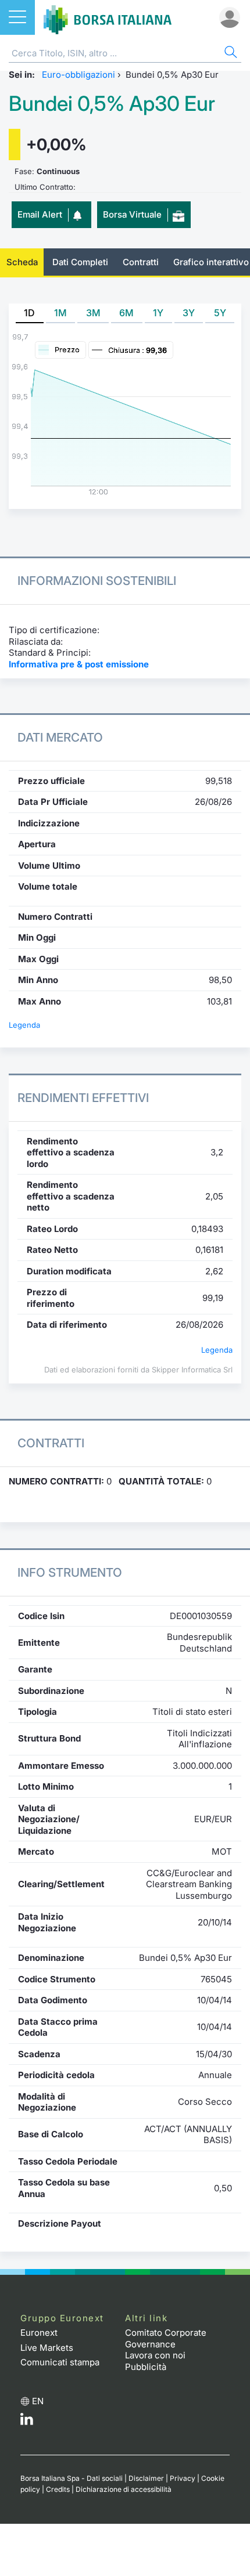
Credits (58, 2489)
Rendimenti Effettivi (83, 1098)
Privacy (183, 2478)
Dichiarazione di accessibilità (124, 2489)
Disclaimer (146, 2478)
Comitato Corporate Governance (166, 2338)
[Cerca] (230, 54)
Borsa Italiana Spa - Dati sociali (72, 2478)
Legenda (24, 1025)
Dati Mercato (60, 737)
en (38, 2401)
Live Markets (47, 2348)
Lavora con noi (155, 2355)
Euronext (39, 2333)
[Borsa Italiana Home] (108, 17)
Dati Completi (80, 262)
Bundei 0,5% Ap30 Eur (112, 104)
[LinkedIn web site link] (27, 2422)
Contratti (141, 262)
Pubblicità (146, 2367)
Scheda (22, 262)
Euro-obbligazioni (78, 75)
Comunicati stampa (60, 2362)
